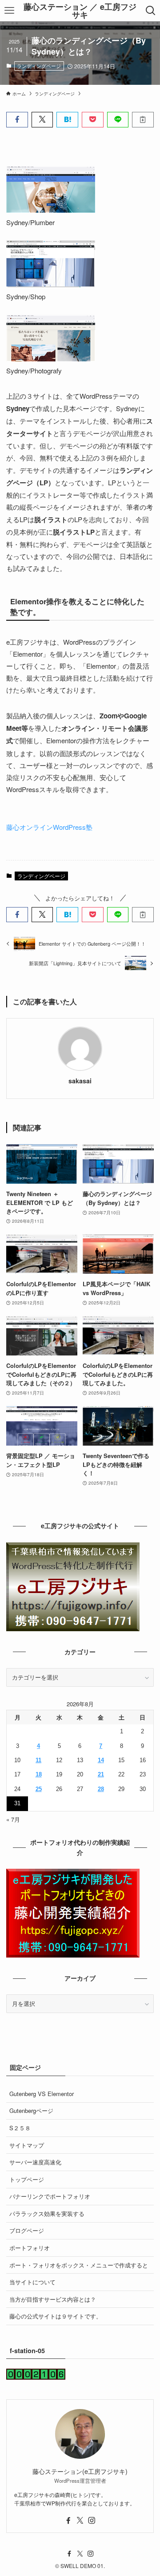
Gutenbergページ (31, 2110)
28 (101, 1789)
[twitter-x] (80, 2521)
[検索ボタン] (150, 11)
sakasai (80, 1081)
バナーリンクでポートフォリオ (50, 2196)
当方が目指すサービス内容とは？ (53, 2299)
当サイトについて (32, 2282)
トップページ (27, 2179)
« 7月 (13, 1819)
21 (101, 1774)
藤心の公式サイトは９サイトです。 (56, 2316)
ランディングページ (39, 66)
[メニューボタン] (10, 11)
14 (101, 1760)
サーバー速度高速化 (35, 2162)
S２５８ (20, 2128)
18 (39, 1774)
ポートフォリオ (30, 2248)
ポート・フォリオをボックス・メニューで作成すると (79, 2265)
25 (39, 1789)
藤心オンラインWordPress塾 (49, 827)
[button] (17, 119)
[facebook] (68, 2521)
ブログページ (27, 2230)
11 (38, 1760)
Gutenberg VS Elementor (42, 2094)
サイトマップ (27, 2145)
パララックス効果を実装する (47, 2213)
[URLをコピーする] (143, 119)
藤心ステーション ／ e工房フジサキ (80, 11)
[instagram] (92, 2521)
